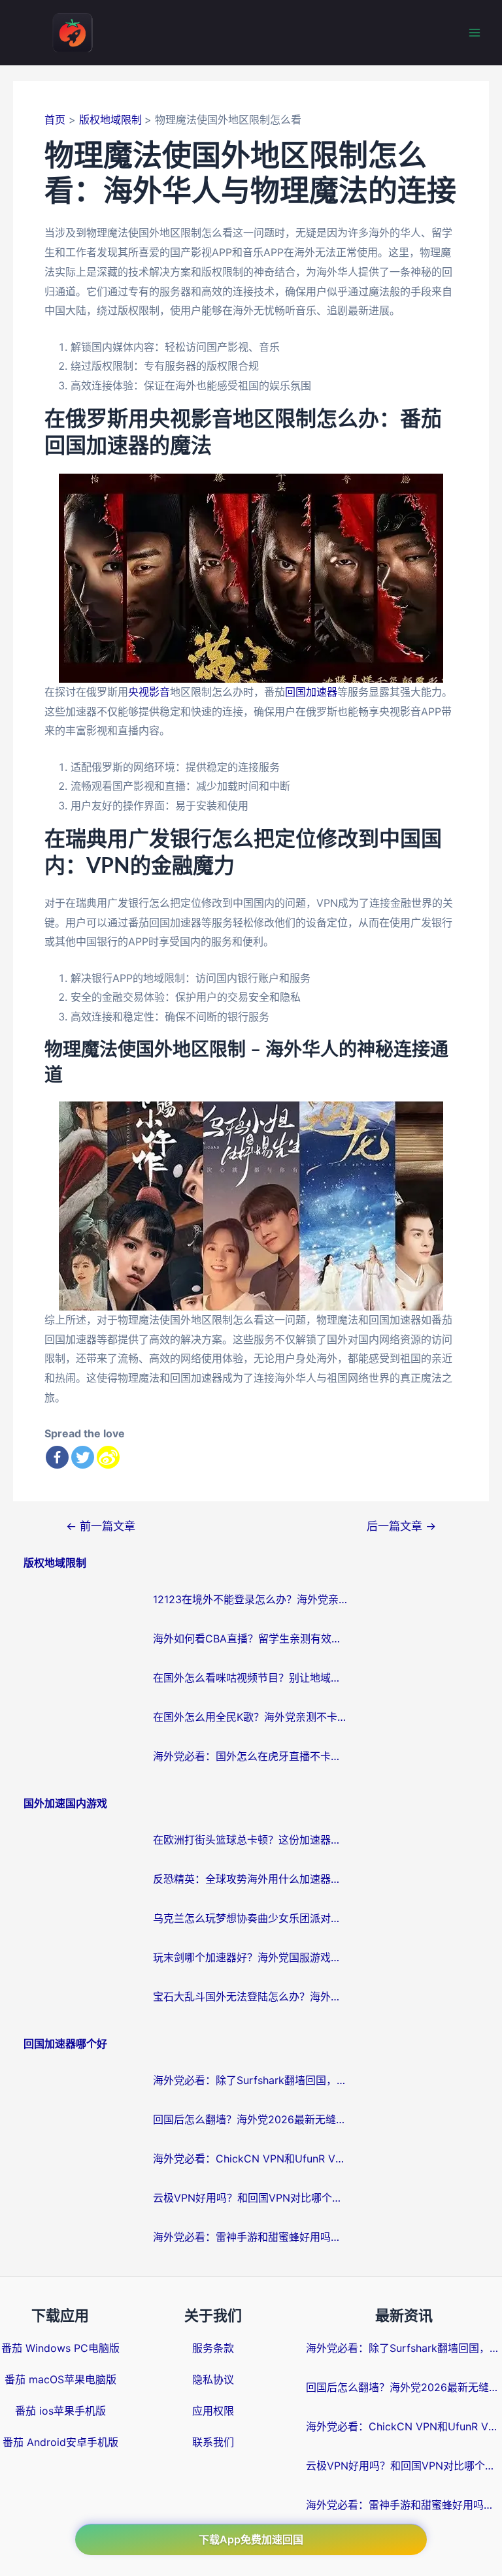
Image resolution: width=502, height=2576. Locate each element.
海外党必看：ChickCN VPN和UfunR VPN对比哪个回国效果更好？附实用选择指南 (251, 2159)
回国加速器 (311, 692)
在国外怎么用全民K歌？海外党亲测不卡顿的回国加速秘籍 (251, 1717)
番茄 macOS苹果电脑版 (60, 2379)
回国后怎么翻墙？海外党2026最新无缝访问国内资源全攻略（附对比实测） (251, 2119)
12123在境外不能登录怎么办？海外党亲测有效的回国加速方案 (251, 1599)
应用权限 (213, 2411)
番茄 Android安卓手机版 (60, 2442)
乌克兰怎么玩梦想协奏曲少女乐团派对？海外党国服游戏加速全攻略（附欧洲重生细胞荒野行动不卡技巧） (251, 1918)
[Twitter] (83, 1457)
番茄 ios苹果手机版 (60, 2411)
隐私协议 (213, 2379)
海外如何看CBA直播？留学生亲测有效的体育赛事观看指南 (251, 1639)
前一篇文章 (101, 1526)
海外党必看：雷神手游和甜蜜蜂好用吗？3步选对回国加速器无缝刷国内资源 (251, 2237)
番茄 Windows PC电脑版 (60, 2348)
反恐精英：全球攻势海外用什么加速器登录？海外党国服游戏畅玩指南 (251, 1879)
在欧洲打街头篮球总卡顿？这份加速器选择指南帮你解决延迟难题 (251, 1840)
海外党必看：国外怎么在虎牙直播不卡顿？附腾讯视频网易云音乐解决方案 (251, 1756)
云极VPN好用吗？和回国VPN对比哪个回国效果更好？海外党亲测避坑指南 (251, 2198)
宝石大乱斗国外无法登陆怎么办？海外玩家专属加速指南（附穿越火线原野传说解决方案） (251, 1997)
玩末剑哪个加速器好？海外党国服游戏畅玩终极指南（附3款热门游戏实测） (251, 1957)
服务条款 (213, 2348)
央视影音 (149, 692)
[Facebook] (57, 1457)
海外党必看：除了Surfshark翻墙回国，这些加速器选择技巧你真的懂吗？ (251, 2080)
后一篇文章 (401, 1526)
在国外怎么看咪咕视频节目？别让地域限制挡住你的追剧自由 (251, 1678)
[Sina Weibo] (108, 1457)
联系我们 (213, 2442)
